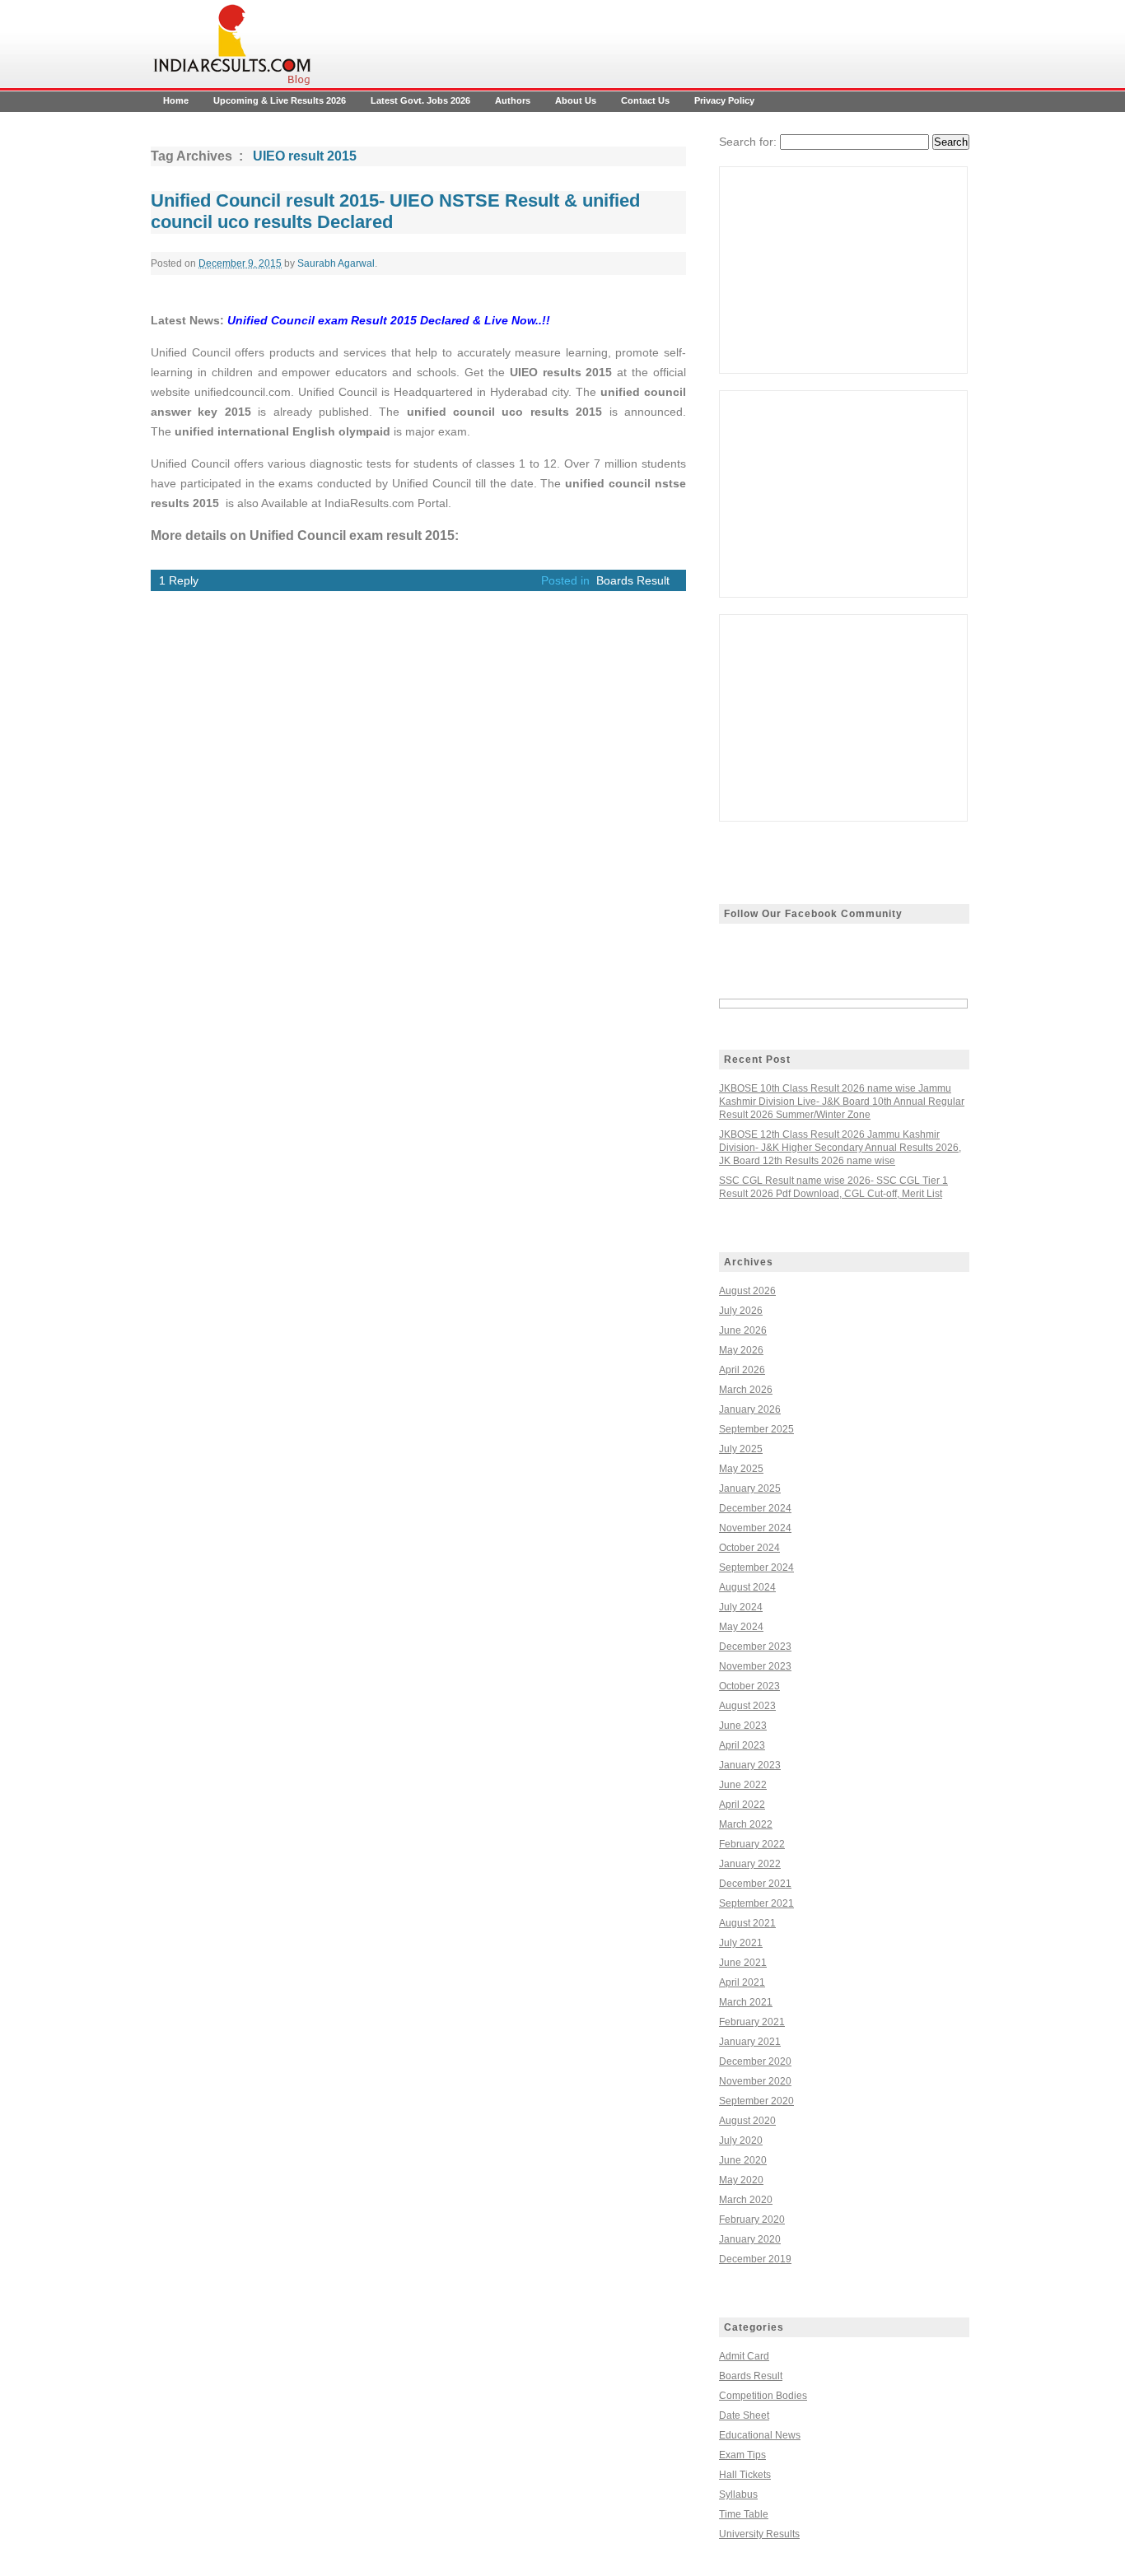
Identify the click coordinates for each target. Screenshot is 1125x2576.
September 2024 (756, 1567)
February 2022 (752, 1844)
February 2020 (752, 2220)
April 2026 (742, 1370)
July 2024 (741, 1607)
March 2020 (746, 2200)
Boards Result (633, 580)
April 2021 (742, 1982)
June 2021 (743, 1963)
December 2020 (755, 2061)
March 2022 (746, 1824)
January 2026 (750, 1409)
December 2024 (755, 1508)
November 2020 (755, 2081)
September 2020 (756, 2101)
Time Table (744, 2514)
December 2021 (755, 1884)
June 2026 (743, 1330)
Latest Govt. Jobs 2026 (420, 100)
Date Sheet (744, 2415)
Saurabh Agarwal (336, 263)
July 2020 (741, 2140)
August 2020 (747, 2121)
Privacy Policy (724, 100)
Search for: (748, 142)
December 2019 (755, 2259)
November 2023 (755, 1666)
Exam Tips (742, 2455)
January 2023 (750, 1765)
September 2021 (756, 1903)
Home (176, 100)
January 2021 (750, 2042)
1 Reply (179, 580)
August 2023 (747, 1706)
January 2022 (750, 1864)
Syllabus (738, 2494)
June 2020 (743, 2160)
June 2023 (743, 1726)
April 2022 (742, 1805)
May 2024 (741, 1627)
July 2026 (741, 1311)
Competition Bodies (763, 2396)
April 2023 (742, 1745)
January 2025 (750, 1488)
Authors (513, 100)
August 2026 (747, 1291)
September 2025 (756, 1429)
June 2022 (743, 1785)
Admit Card (744, 2356)
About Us (576, 100)
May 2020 (741, 2180)
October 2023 (749, 1686)
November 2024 (755, 1528)
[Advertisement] (843, 270)
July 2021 (741, 1943)
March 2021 (746, 2002)
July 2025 (741, 1449)
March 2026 (746, 1390)
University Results (759, 2534)
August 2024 (747, 1587)
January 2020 (750, 2239)
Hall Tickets (745, 2475)
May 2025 (741, 1469)
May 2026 (741, 1350)
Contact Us (645, 100)
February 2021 (752, 2022)
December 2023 (755, 1647)
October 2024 (749, 1548)
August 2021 (747, 1923)
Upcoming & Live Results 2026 (280, 100)
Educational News (760, 2435)
